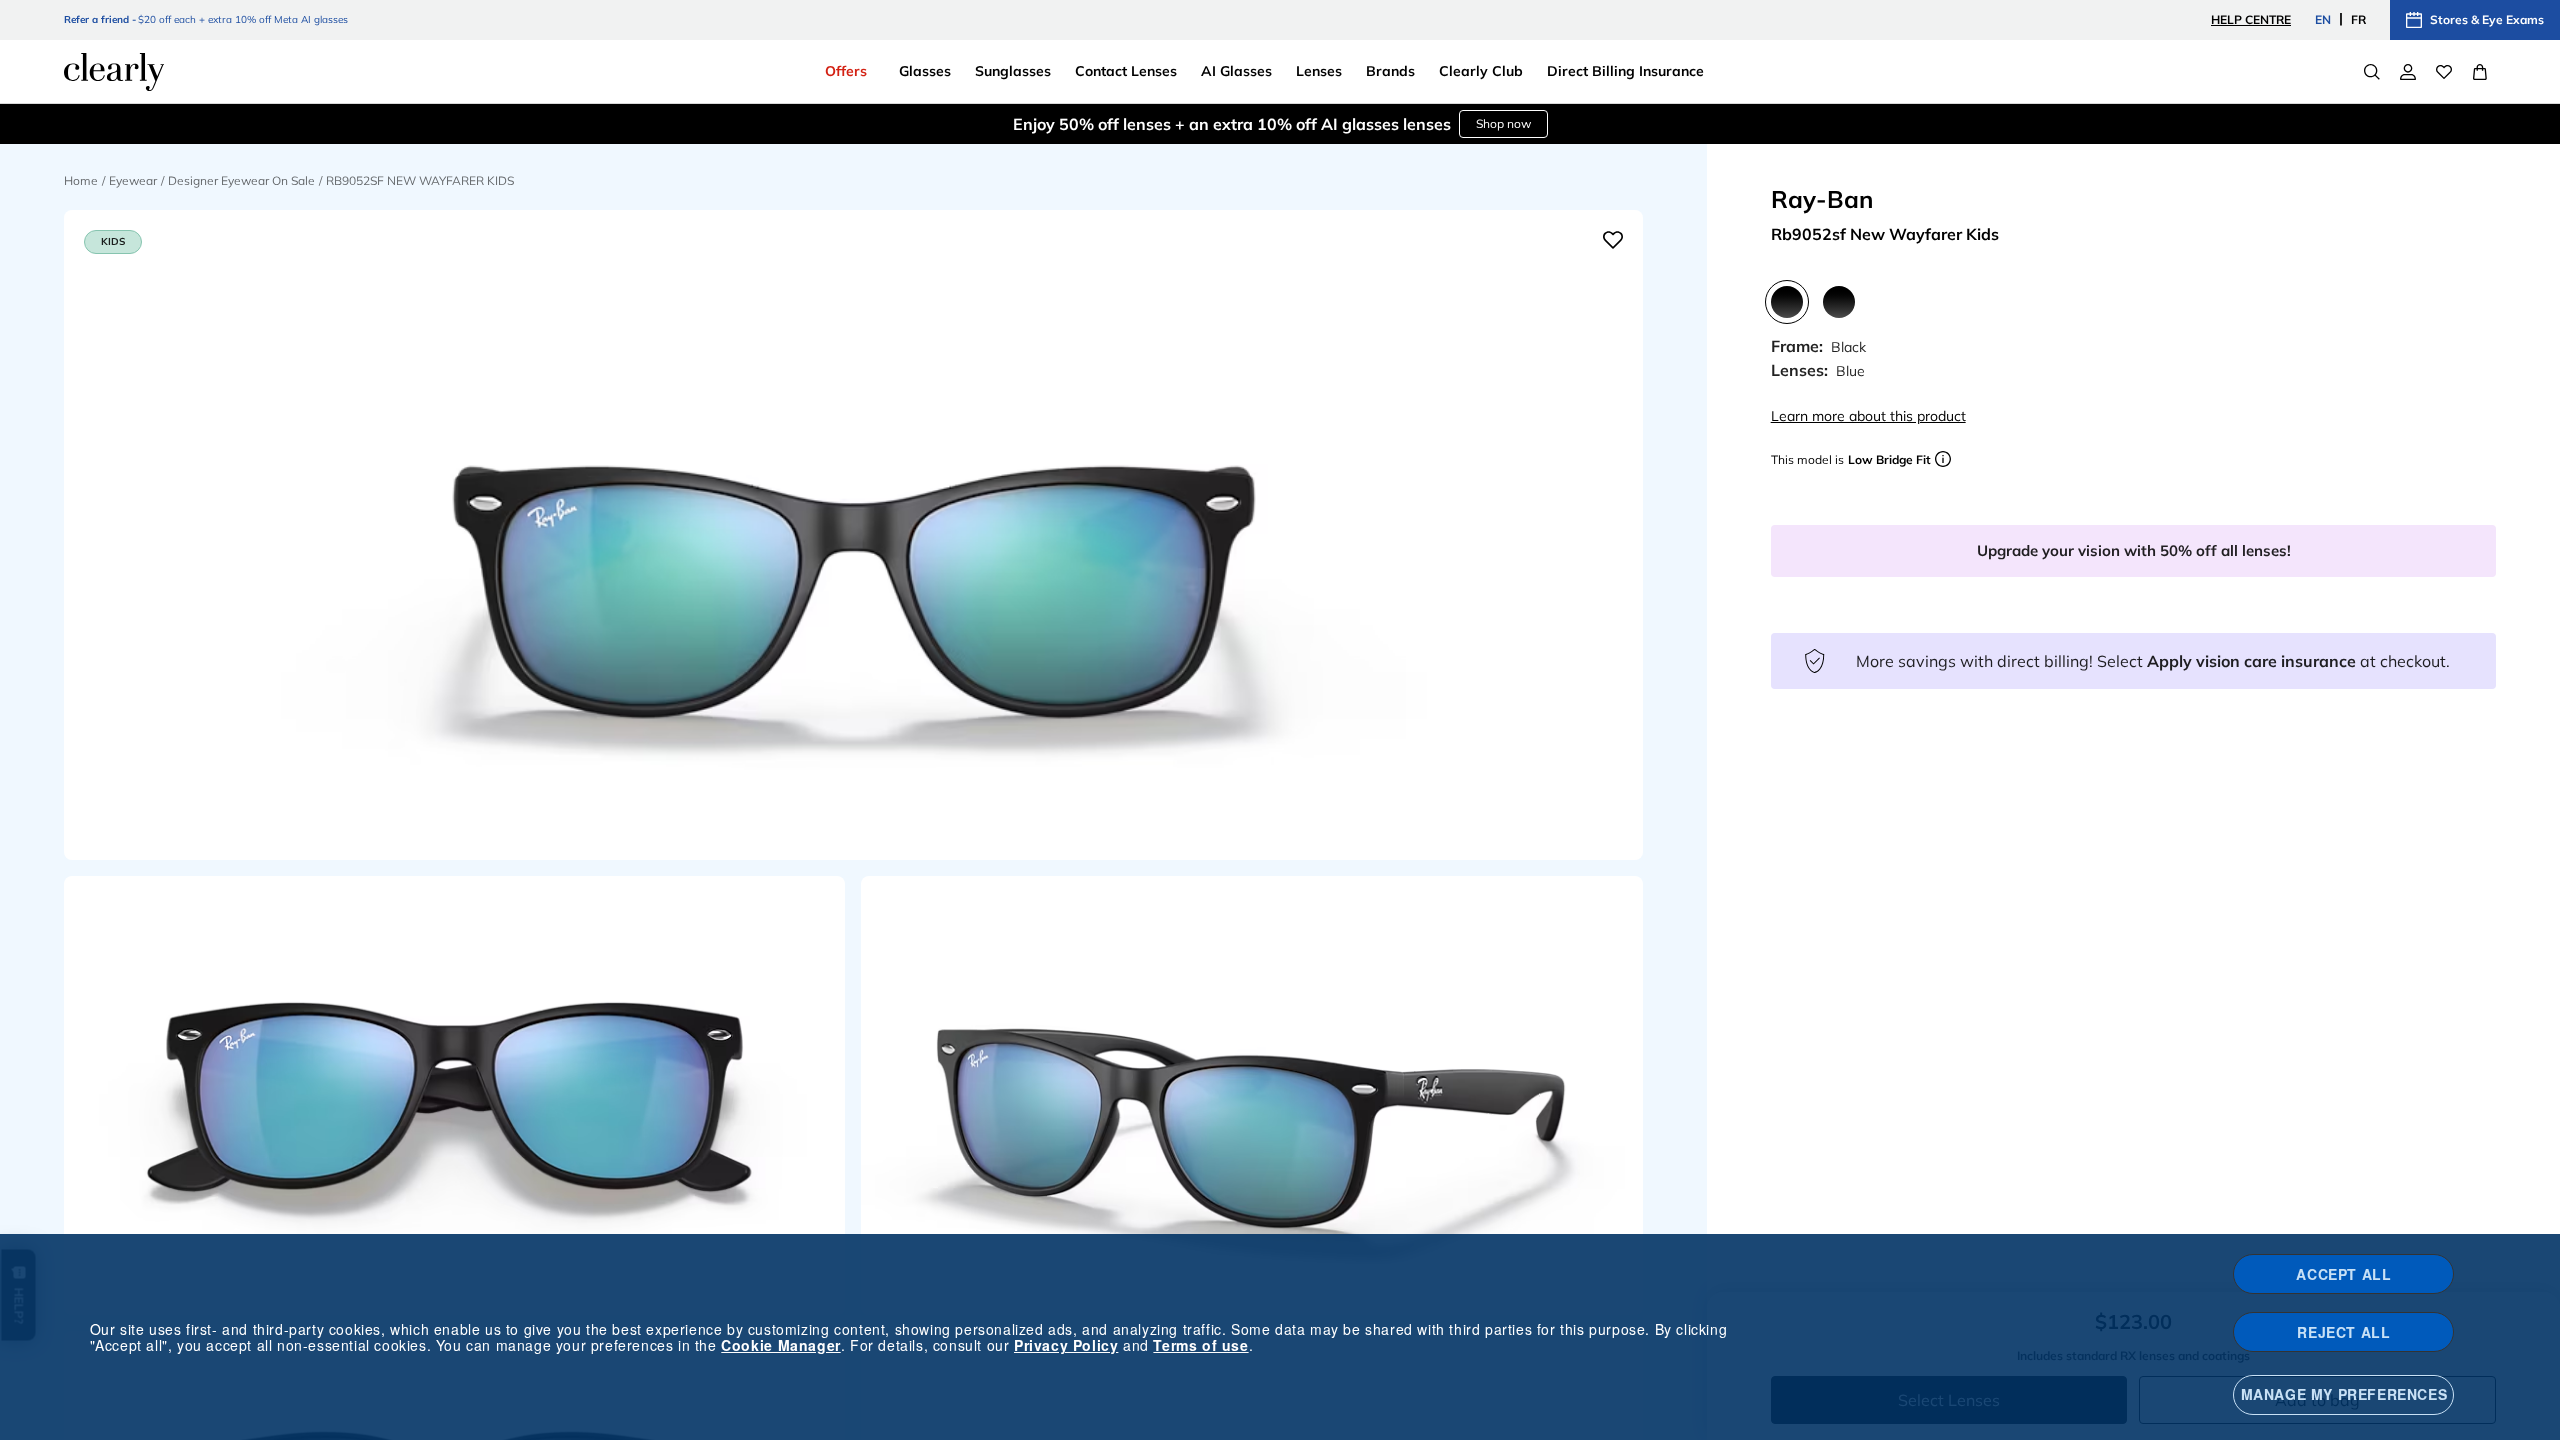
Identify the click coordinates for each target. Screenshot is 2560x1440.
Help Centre (2251, 19)
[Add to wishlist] (1613, 240)
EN (2323, 19)
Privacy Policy (1066, 1345)
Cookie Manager (780, 1345)
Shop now (1382, 123)
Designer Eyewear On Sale (241, 180)
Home (81, 180)
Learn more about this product (1868, 416)
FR (2358, 19)
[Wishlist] (2444, 72)
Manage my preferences (2344, 1394)
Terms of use (1200, 1345)
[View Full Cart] (2480, 72)
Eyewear (133, 180)
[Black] (1787, 302)
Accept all (2343, 1274)
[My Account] (2408, 72)
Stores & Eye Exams (2487, 19)
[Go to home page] (114, 72)
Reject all (2343, 1332)
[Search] (2372, 72)
